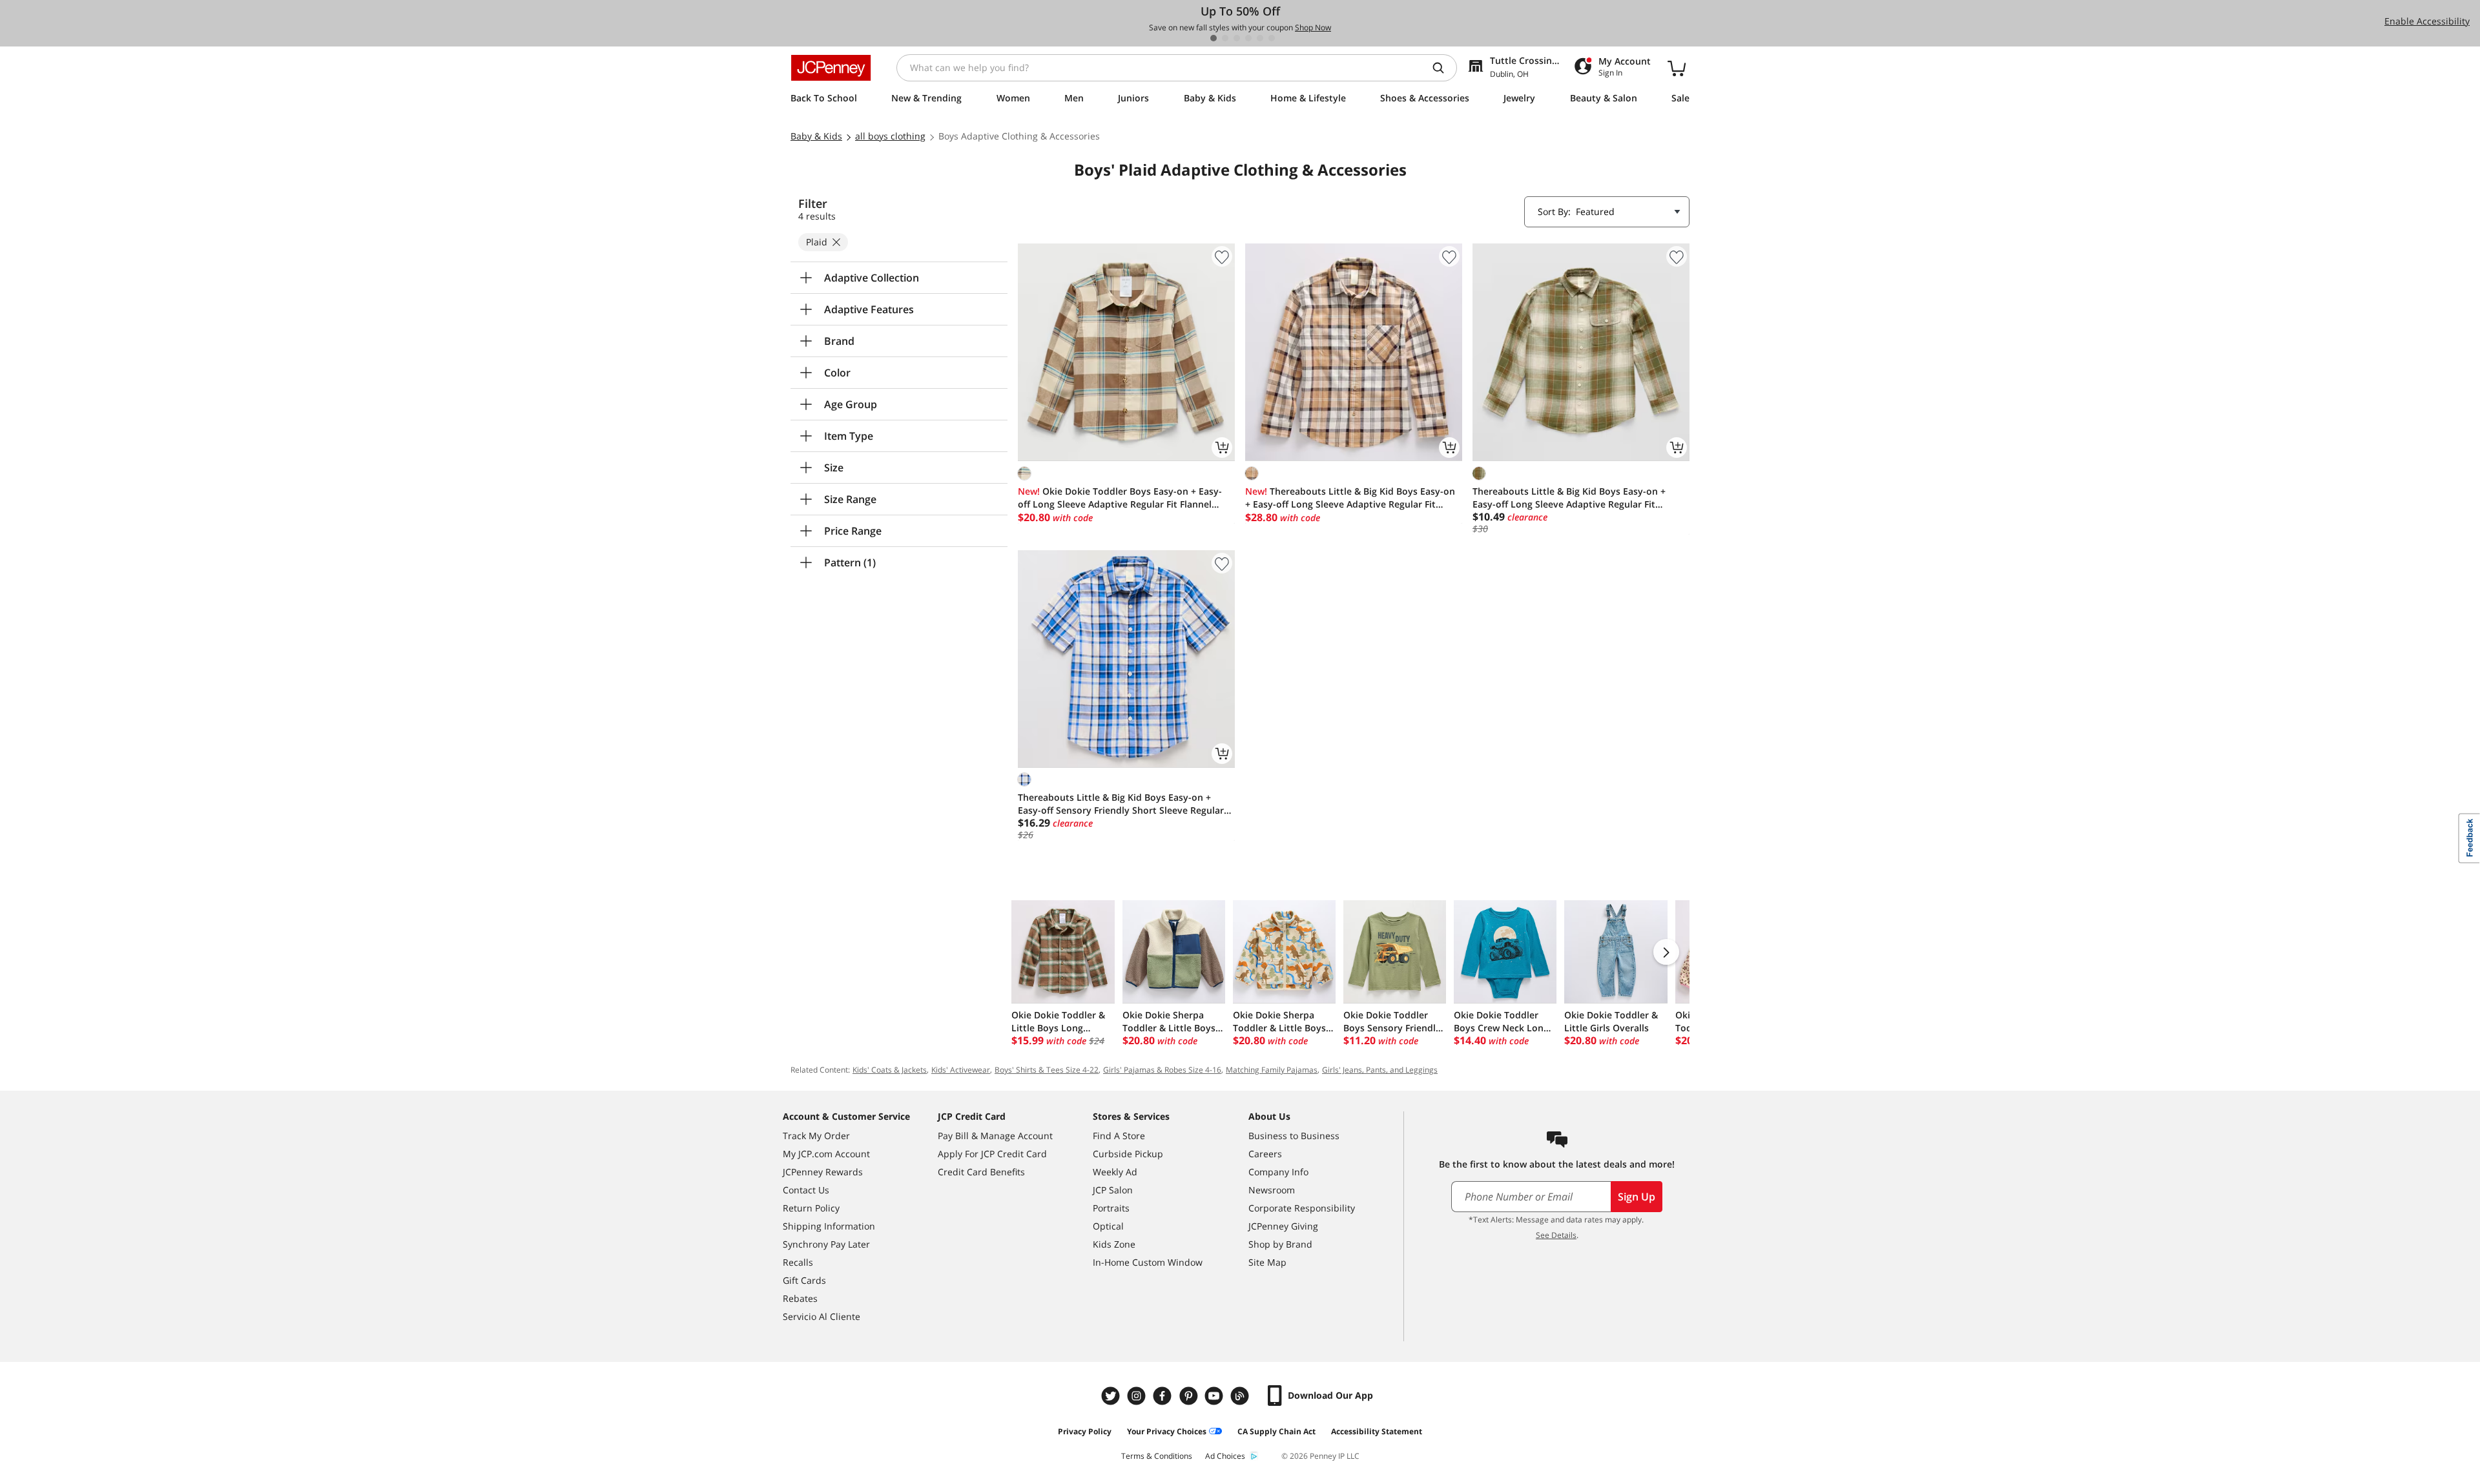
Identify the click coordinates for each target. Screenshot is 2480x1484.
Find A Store (1119, 1136)
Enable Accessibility (2427, 21)
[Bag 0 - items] (1677, 68)
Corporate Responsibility (1302, 1208)
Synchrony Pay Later (826, 1244)
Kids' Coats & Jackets (890, 1070)
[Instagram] (1138, 1396)
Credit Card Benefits (981, 1172)
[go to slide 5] (1260, 38)
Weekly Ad (1115, 1172)
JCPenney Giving (1283, 1226)
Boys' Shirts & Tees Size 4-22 (1047, 1070)
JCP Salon (1113, 1190)
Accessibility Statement (1377, 1431)
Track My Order (816, 1136)
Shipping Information (829, 1226)
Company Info (1278, 1172)
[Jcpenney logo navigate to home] (831, 68)
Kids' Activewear (961, 1070)
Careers (1265, 1154)
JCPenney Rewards (823, 1172)
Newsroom (1272, 1190)
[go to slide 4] (1248, 38)
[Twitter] (1112, 1396)
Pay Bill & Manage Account (995, 1136)
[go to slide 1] (1214, 38)
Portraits (1111, 1208)
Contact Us (806, 1190)
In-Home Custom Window (1148, 1262)
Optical (1108, 1226)
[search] (1443, 68)
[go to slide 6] (1272, 38)
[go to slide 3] (1237, 38)
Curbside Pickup (1128, 1154)
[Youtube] (1215, 1396)
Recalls (798, 1262)
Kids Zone (1114, 1244)
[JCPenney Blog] (1241, 1396)
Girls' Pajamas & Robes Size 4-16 (1162, 1070)
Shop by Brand (1280, 1244)
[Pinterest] (1190, 1396)
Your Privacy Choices (1167, 1431)
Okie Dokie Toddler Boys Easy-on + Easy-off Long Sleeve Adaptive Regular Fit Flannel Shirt (1120, 498)
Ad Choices (1225, 1456)
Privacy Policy (1085, 1431)
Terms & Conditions (1157, 1456)
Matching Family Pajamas (1272, 1070)
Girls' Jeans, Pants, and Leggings (1380, 1070)
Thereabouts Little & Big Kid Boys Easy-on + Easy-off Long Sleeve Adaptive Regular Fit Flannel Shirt (1350, 498)
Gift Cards (804, 1280)
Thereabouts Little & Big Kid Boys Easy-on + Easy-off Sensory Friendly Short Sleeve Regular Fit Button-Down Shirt (1121, 804)
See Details (1556, 1235)
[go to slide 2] (1225, 38)
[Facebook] (1164, 1396)
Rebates (800, 1298)
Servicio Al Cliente (821, 1316)
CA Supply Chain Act (1276, 1431)
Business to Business (1294, 1136)
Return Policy (811, 1208)
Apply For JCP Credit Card (992, 1154)
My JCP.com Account (826, 1154)
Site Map (1267, 1262)
